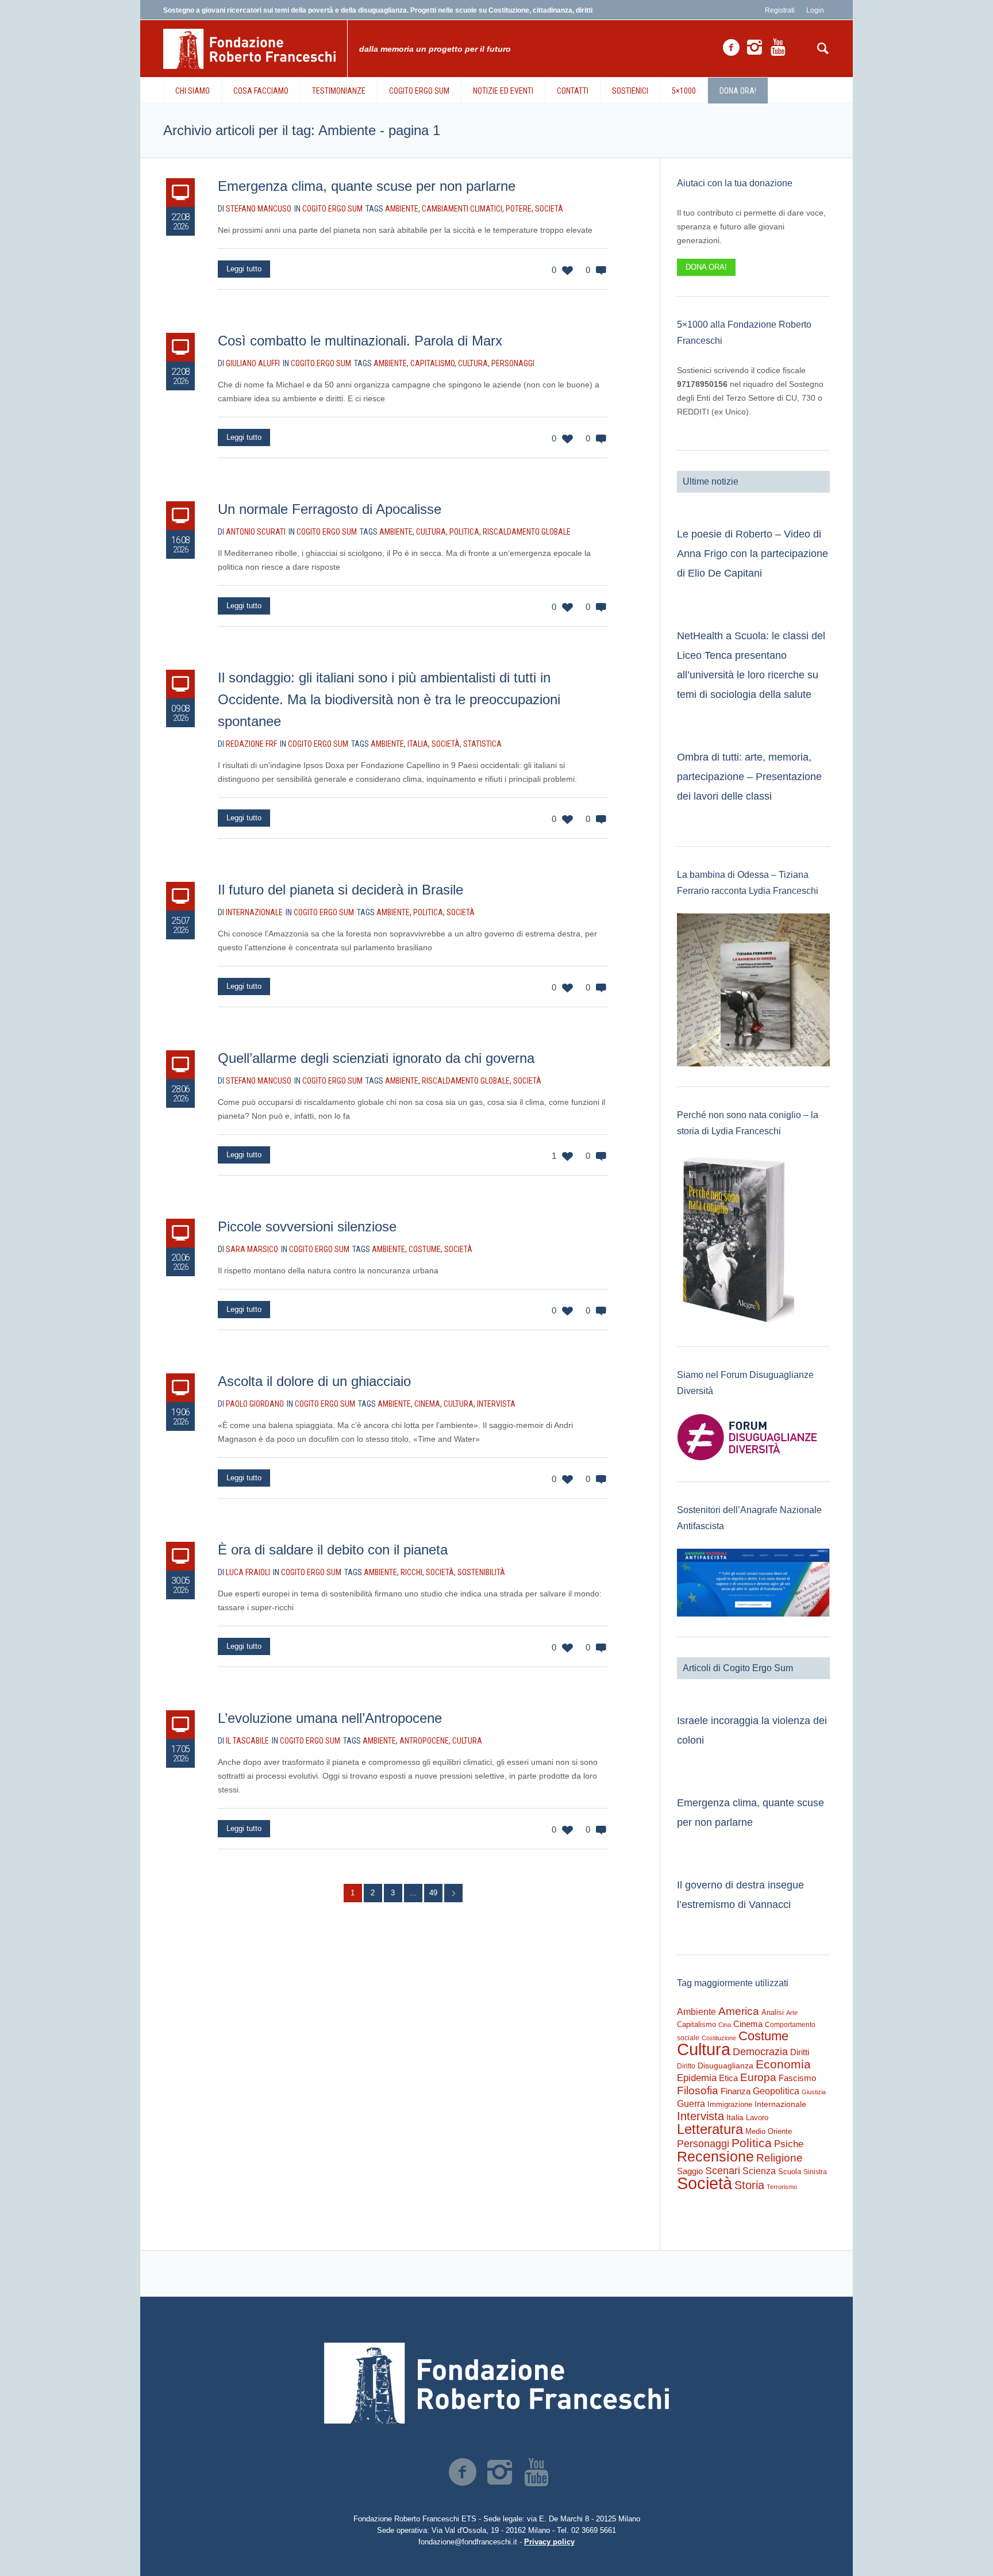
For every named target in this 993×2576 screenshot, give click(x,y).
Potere (519, 209)
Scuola (790, 2172)
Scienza (759, 2171)
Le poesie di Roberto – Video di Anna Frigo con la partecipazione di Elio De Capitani (753, 554)
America (739, 2011)
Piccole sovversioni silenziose (307, 1226)
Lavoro (757, 2118)
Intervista (496, 1404)
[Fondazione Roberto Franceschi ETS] (496, 2383)
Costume (425, 1249)
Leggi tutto (244, 269)
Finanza (736, 2091)
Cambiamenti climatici (462, 209)
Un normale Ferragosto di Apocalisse (330, 509)
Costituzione (719, 2038)
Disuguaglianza (725, 2066)
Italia (418, 744)
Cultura (473, 363)
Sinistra (815, 2172)
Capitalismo (432, 363)
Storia (749, 2185)
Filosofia (698, 2090)
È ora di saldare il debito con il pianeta (333, 1550)
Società (549, 209)
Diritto (686, 2066)
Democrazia (760, 2052)
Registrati (780, 10)
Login (815, 10)
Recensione (715, 2156)
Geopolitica (776, 2091)
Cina (725, 2025)
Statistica (482, 744)
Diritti (800, 2052)
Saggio (690, 2171)
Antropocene (424, 1741)
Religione (780, 2158)
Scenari (723, 2171)
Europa (758, 2077)
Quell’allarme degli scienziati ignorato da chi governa (376, 1058)
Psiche (789, 2144)
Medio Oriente (769, 2131)
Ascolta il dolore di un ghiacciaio (314, 1381)
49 (433, 1893)
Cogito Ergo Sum (332, 209)
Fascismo (797, 2078)
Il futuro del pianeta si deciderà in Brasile (340, 890)
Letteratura (710, 2129)
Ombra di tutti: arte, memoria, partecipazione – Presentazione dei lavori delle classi (749, 777)
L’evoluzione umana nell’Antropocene (330, 1718)
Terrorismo (782, 2187)
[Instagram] (755, 48)
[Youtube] (778, 48)
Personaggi (513, 363)
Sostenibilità (481, 1572)
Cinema (427, 1404)
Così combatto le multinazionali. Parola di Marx (360, 341)
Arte (792, 2013)
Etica (728, 2078)
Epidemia (697, 2078)
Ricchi (411, 1572)
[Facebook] (731, 48)
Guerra (691, 2103)
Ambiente (402, 209)
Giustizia (814, 2092)
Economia (783, 2064)
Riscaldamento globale (527, 532)
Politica (464, 532)
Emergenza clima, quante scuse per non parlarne (367, 186)
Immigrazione (730, 2104)
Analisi (773, 2012)
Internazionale (780, 2104)
